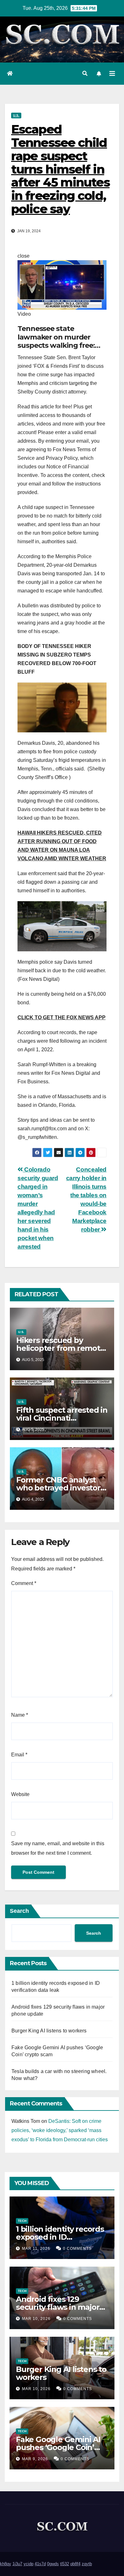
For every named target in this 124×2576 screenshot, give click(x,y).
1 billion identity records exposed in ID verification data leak (60, 2237)
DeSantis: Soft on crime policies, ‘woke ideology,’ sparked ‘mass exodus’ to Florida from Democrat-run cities (60, 2130)
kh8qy (6, 2564)
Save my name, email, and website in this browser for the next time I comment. (58, 1848)
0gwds (53, 2564)
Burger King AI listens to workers (49, 2031)
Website (20, 1794)
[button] (85, 73)
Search (19, 1911)
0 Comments (77, 2249)
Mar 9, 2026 (35, 2459)
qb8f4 (75, 2564)
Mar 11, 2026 (36, 2249)
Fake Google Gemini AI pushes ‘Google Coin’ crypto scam (58, 2447)
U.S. (16, 115)
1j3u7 (17, 2564)
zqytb (87, 2564)
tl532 (65, 2564)
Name (20, 1715)
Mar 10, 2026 (36, 2319)
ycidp (28, 2564)
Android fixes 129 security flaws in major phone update (58, 2307)
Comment (24, 1583)
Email (19, 1755)
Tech (22, 2221)
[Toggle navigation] (112, 74)
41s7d (40, 2564)
